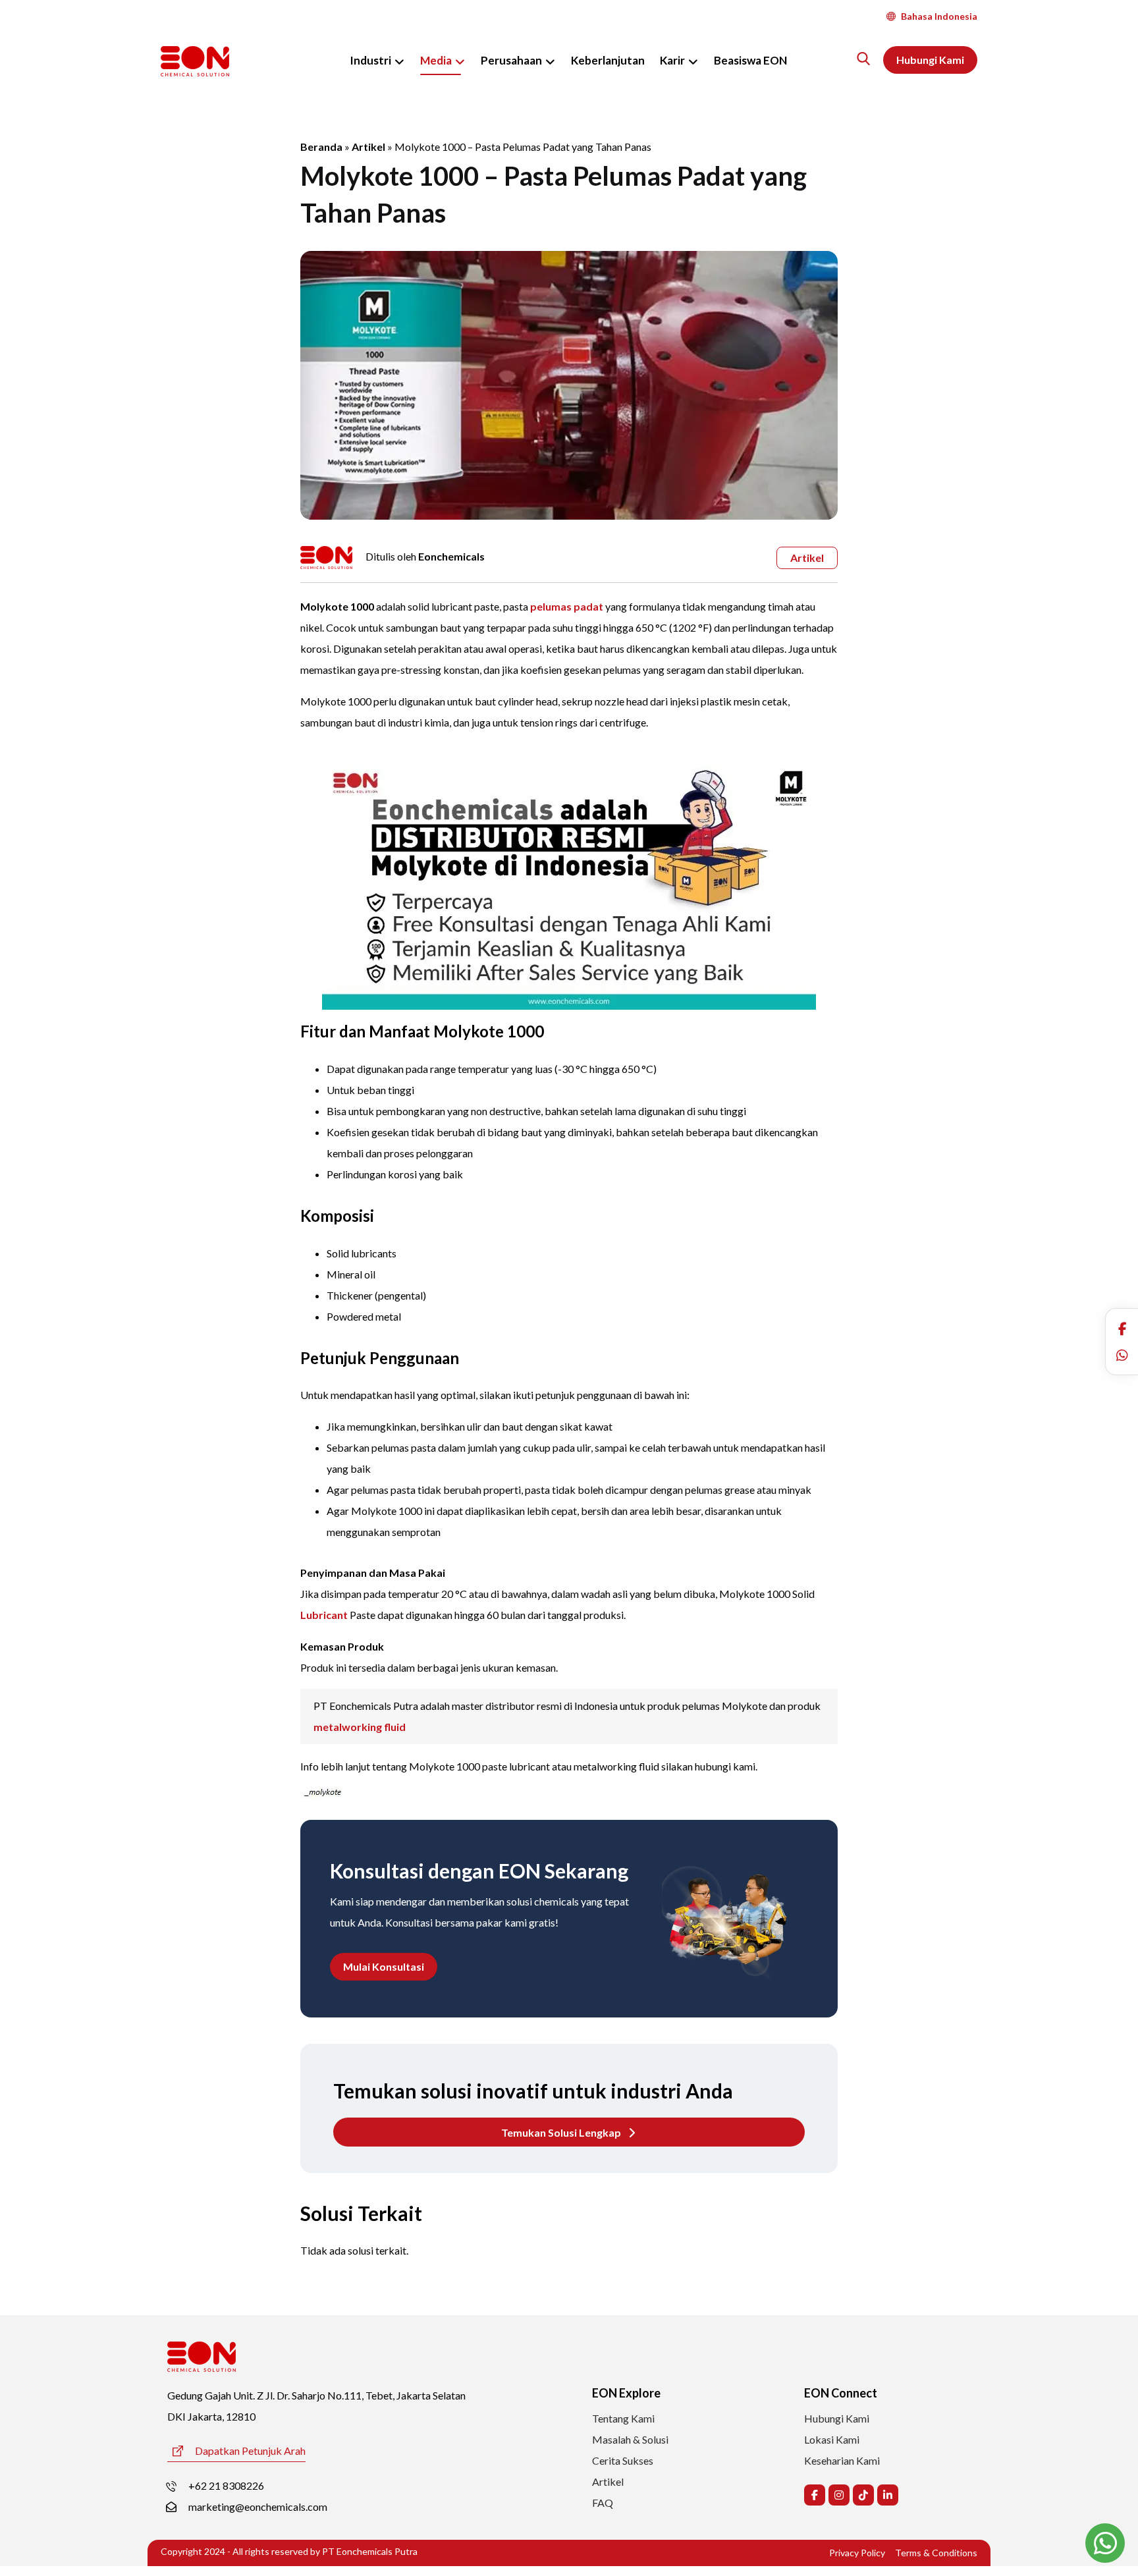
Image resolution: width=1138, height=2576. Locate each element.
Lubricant (324, 1615)
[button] (1122, 1329)
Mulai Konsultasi (384, 1966)
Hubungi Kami (837, 2418)
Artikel (368, 147)
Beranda (321, 147)
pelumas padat (567, 606)
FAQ (603, 2503)
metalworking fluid (360, 1727)
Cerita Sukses (623, 2460)
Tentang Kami (623, 2418)
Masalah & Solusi (630, 2439)
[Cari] (863, 59)
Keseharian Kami (842, 2460)
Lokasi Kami (832, 2439)
